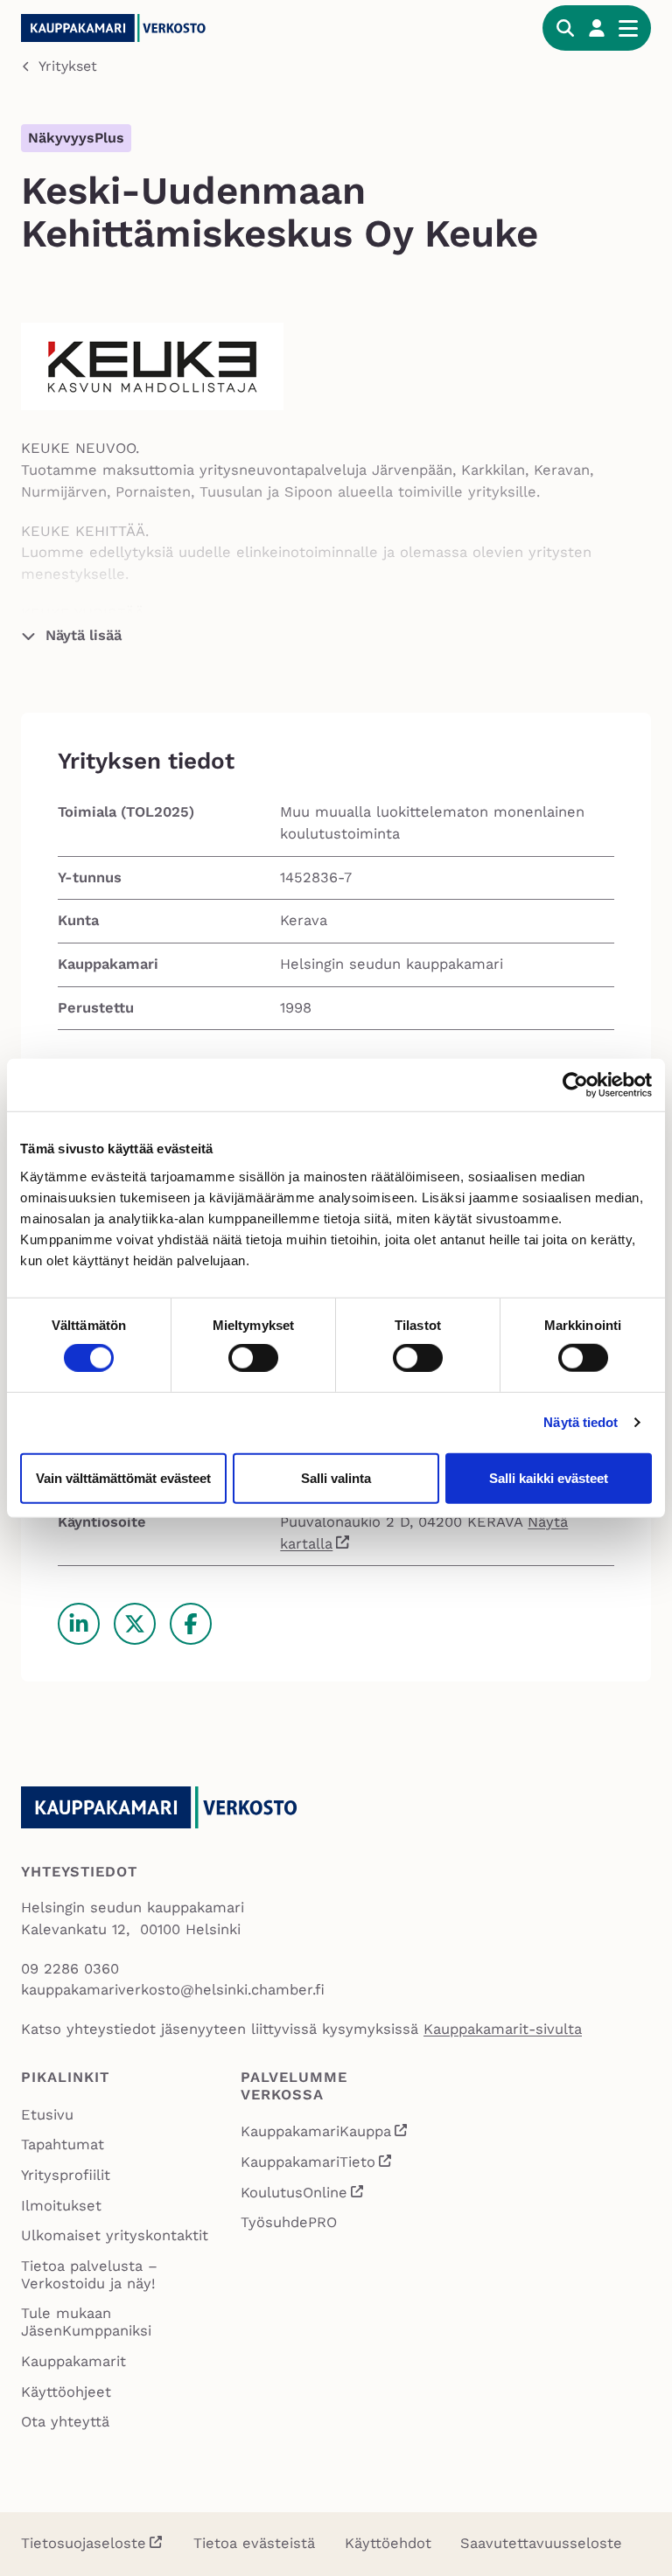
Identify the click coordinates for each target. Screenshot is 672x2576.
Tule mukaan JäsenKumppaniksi (86, 2322)
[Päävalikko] (628, 28)
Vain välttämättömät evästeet (123, 1477)
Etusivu (47, 2115)
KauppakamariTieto (317, 2164)
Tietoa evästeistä (254, 2543)
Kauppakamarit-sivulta (503, 2029)
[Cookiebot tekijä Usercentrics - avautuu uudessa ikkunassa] (575, 1085)
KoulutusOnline (303, 2195)
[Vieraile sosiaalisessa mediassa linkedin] (79, 1624)
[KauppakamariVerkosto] (152, 28)
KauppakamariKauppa (325, 2134)
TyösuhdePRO (289, 2222)
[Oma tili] (597, 28)
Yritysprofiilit (66, 2175)
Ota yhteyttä (65, 2422)
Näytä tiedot (581, 1422)
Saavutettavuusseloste (541, 2543)
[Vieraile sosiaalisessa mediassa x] (135, 1624)
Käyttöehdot (388, 2543)
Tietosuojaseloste (84, 2543)
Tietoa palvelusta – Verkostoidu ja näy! (89, 2275)
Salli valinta (336, 1477)
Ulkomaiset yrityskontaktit (115, 2235)
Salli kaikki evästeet (549, 1477)
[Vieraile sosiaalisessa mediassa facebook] (191, 1624)
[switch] (253, 1358)
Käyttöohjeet (66, 2392)
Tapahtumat (63, 2144)
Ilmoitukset (61, 2206)
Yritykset (68, 66)
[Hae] (565, 28)
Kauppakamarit (73, 2361)
